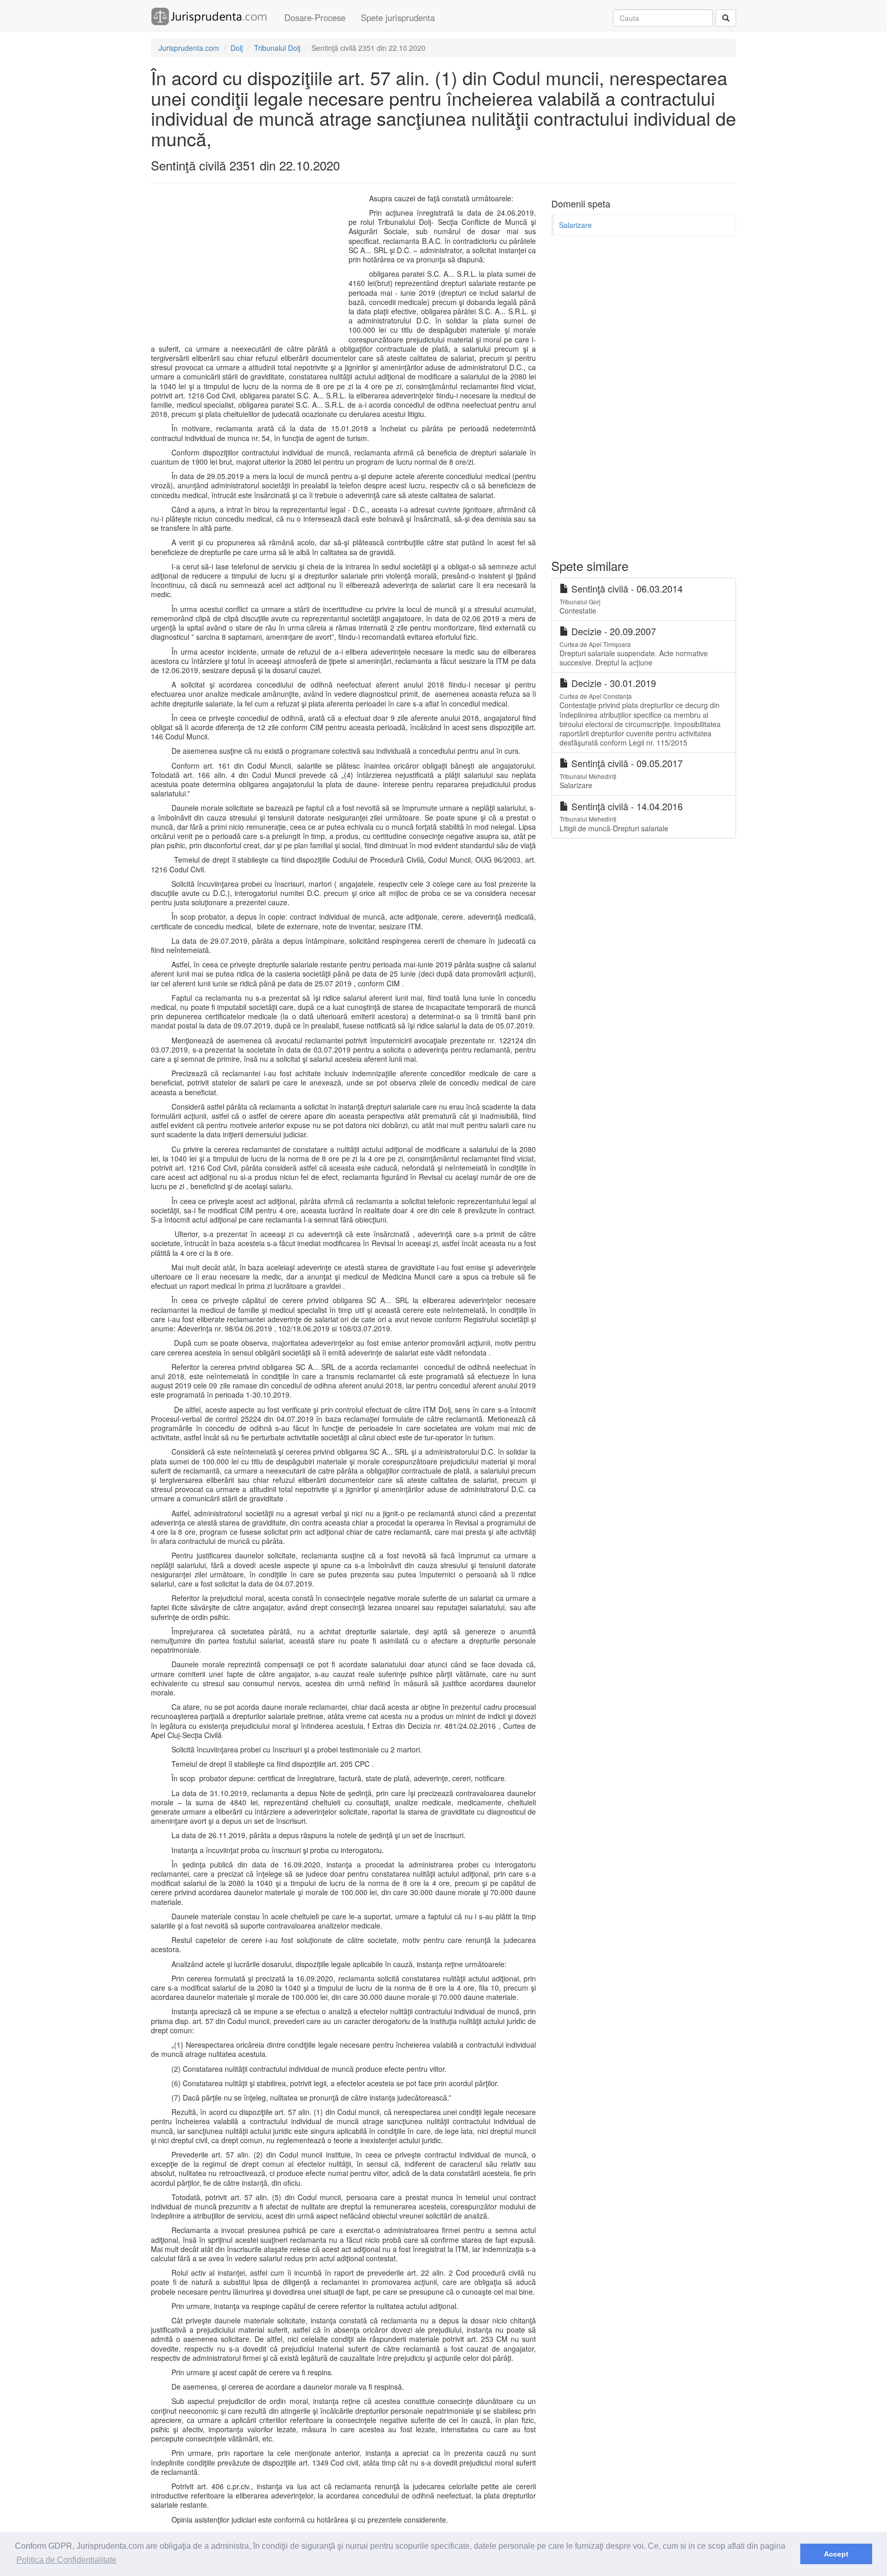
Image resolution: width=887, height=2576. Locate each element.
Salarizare (575, 225)
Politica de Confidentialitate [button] (66, 2560)
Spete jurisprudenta (398, 17)
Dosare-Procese (315, 17)
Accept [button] (836, 2554)
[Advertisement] (247, 268)
